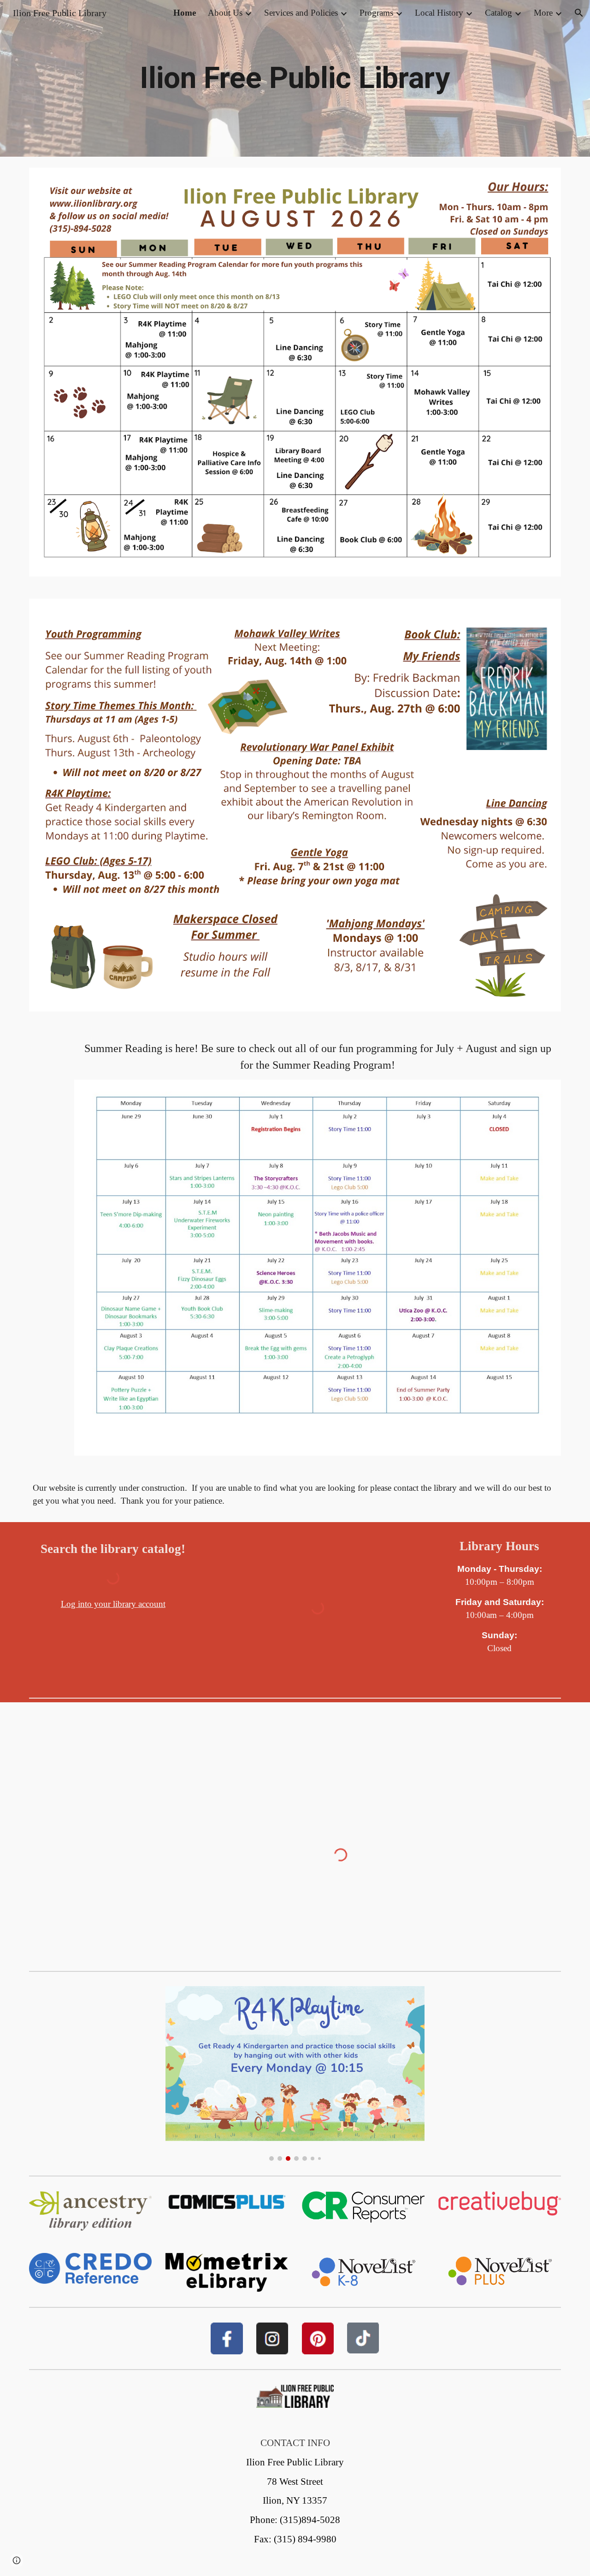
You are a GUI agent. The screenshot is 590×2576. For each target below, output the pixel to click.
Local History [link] (439, 13)
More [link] (543, 13)
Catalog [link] (499, 13)
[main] (295, 78)
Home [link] (185, 13)
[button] (579, 13)
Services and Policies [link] (301, 13)
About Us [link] (225, 13)
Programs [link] (376, 13)
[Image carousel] (295, 2073)
